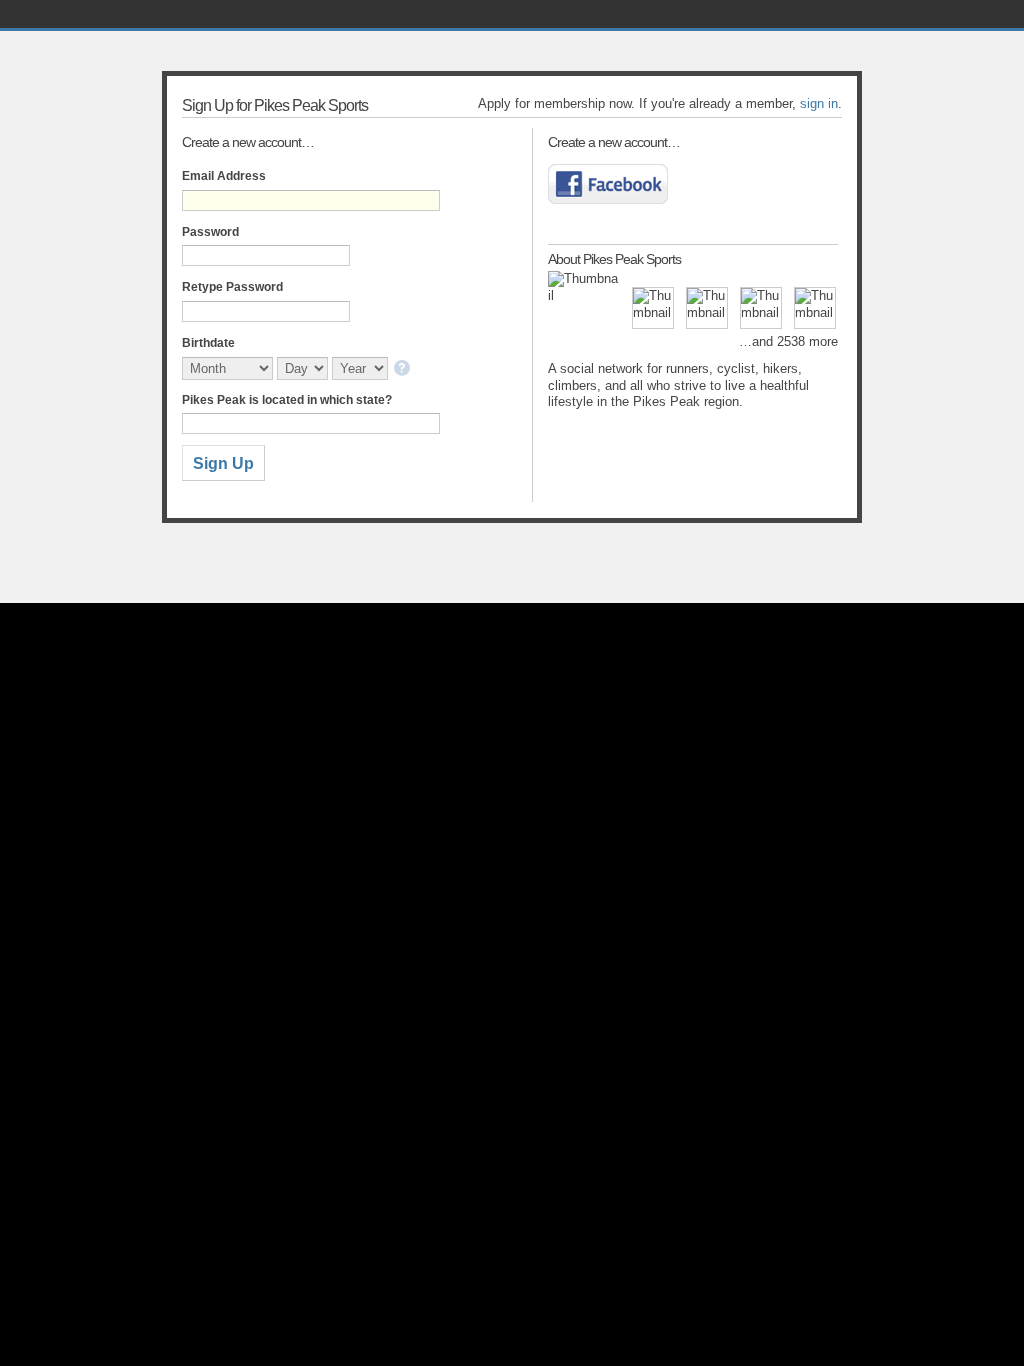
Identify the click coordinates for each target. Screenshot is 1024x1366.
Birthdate (208, 343)
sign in (819, 103)
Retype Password (232, 287)
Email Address (224, 176)
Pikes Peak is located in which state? (287, 400)
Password (210, 232)
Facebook (608, 184)
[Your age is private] (403, 369)
